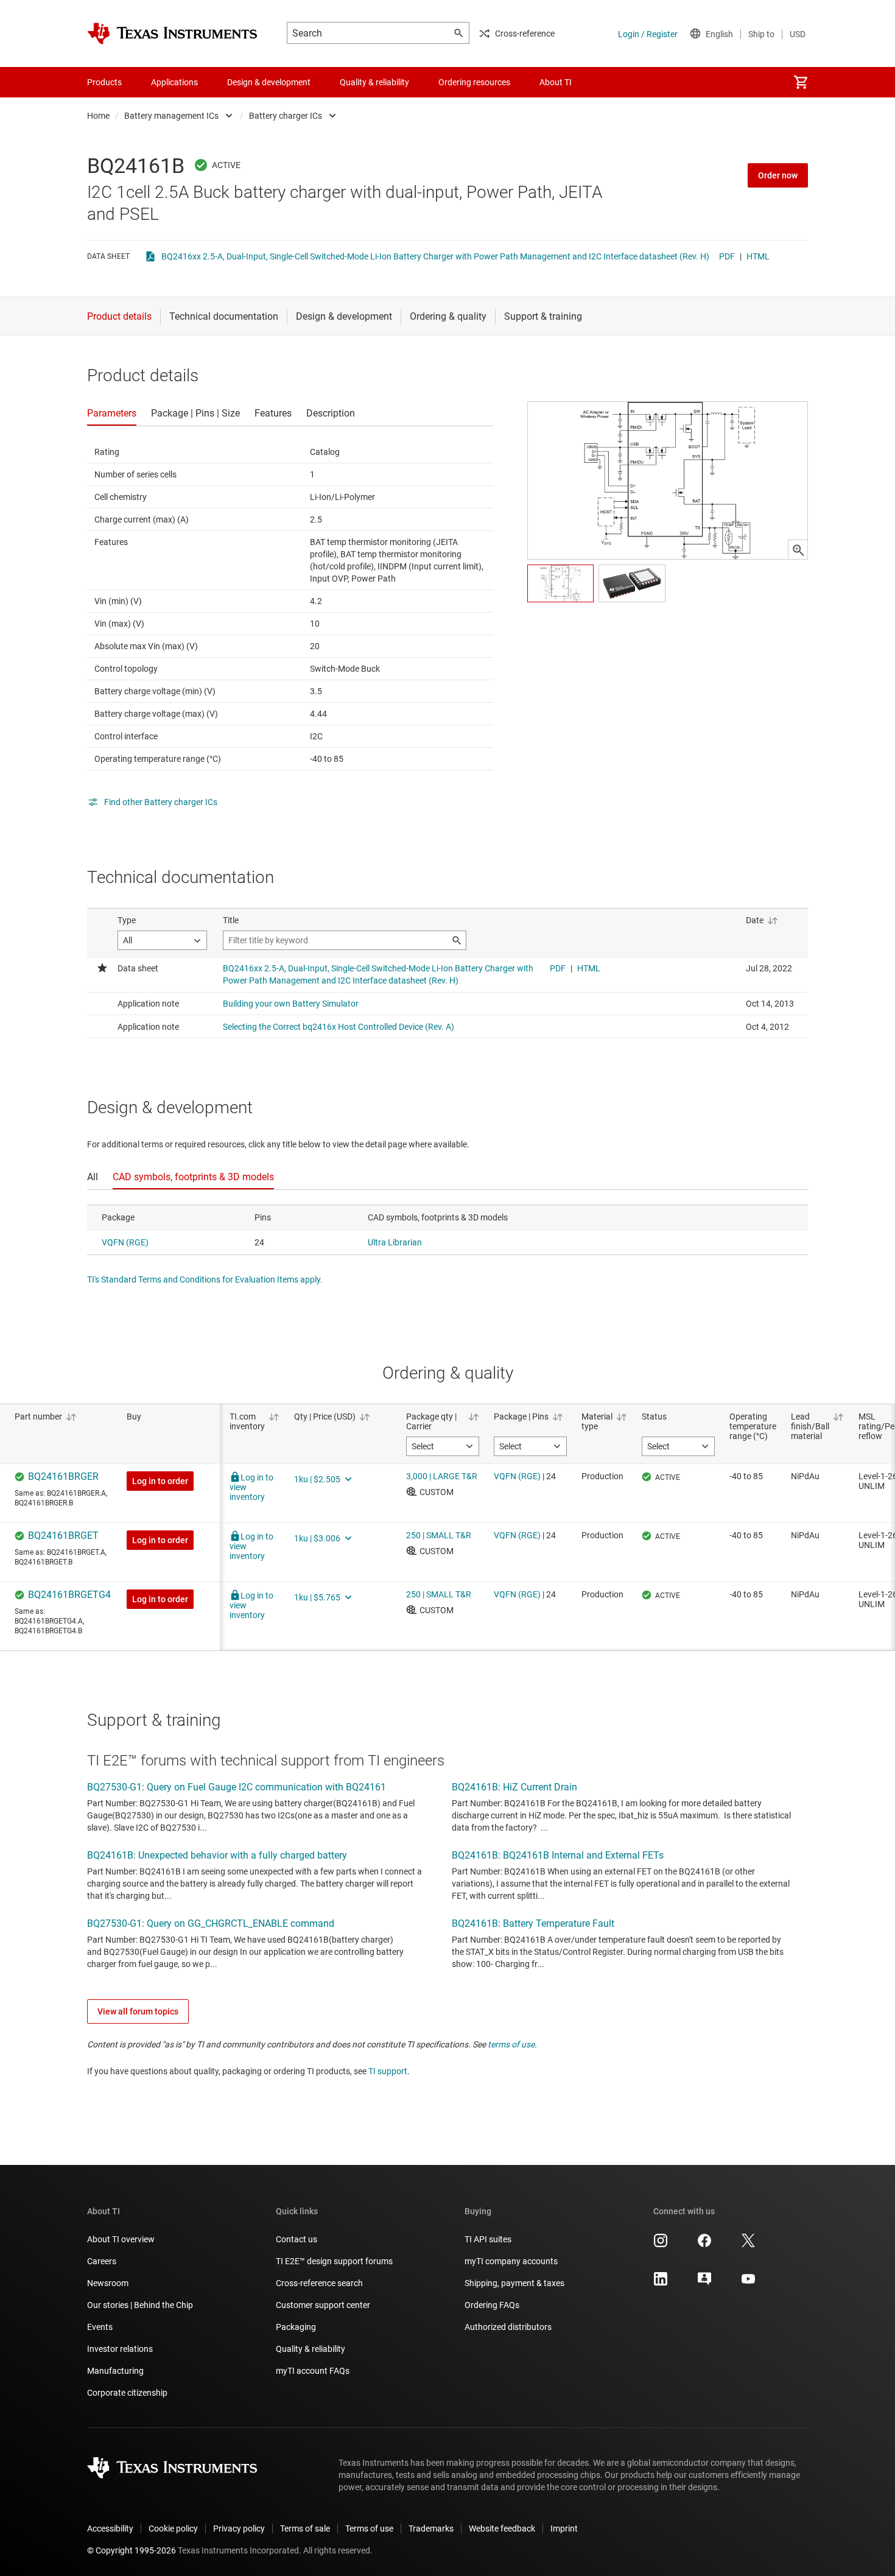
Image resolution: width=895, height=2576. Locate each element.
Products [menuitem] (104, 82)
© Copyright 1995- (132, 2550)
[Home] (172, 33)
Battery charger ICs (286, 116)
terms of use (511, 2044)
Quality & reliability (311, 2349)
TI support (388, 2071)
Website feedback (502, 2528)
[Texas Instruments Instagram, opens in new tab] (661, 2245)
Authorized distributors (508, 2327)
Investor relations (120, 2349)
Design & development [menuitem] (269, 82)
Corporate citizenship (127, 2393)
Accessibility (110, 2528)
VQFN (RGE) (125, 1242)
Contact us (297, 2239)
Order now (778, 175)
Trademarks (431, 2528)
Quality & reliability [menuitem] (374, 82)
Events (100, 2327)
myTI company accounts (511, 2261)
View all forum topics (138, 2011)
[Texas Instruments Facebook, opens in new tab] (704, 2245)
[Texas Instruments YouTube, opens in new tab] (748, 2283)
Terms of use (369, 2528)
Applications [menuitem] (174, 82)
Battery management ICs (171, 116)
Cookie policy (173, 2528)
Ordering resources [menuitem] (474, 82)
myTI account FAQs (313, 2371)
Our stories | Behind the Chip (140, 2305)
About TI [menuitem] (556, 82)
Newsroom (108, 2283)
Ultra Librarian (395, 1242)
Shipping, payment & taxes (514, 2283)
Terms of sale (305, 2528)
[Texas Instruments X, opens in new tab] (748, 2245)
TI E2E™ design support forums (334, 2261)
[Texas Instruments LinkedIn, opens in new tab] (661, 2283)
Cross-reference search (319, 2283)
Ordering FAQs (492, 2305)
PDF (727, 256)
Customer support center (323, 2305)
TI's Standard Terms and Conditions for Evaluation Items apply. (205, 1279)
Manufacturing (115, 2371)
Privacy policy (239, 2528)
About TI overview (121, 2239)
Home (98, 116)
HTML (758, 256)
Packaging (296, 2327)
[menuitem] (801, 82)
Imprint (564, 2528)
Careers (102, 2261)
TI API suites (488, 2239)
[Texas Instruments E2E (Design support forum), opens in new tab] (704, 2283)
